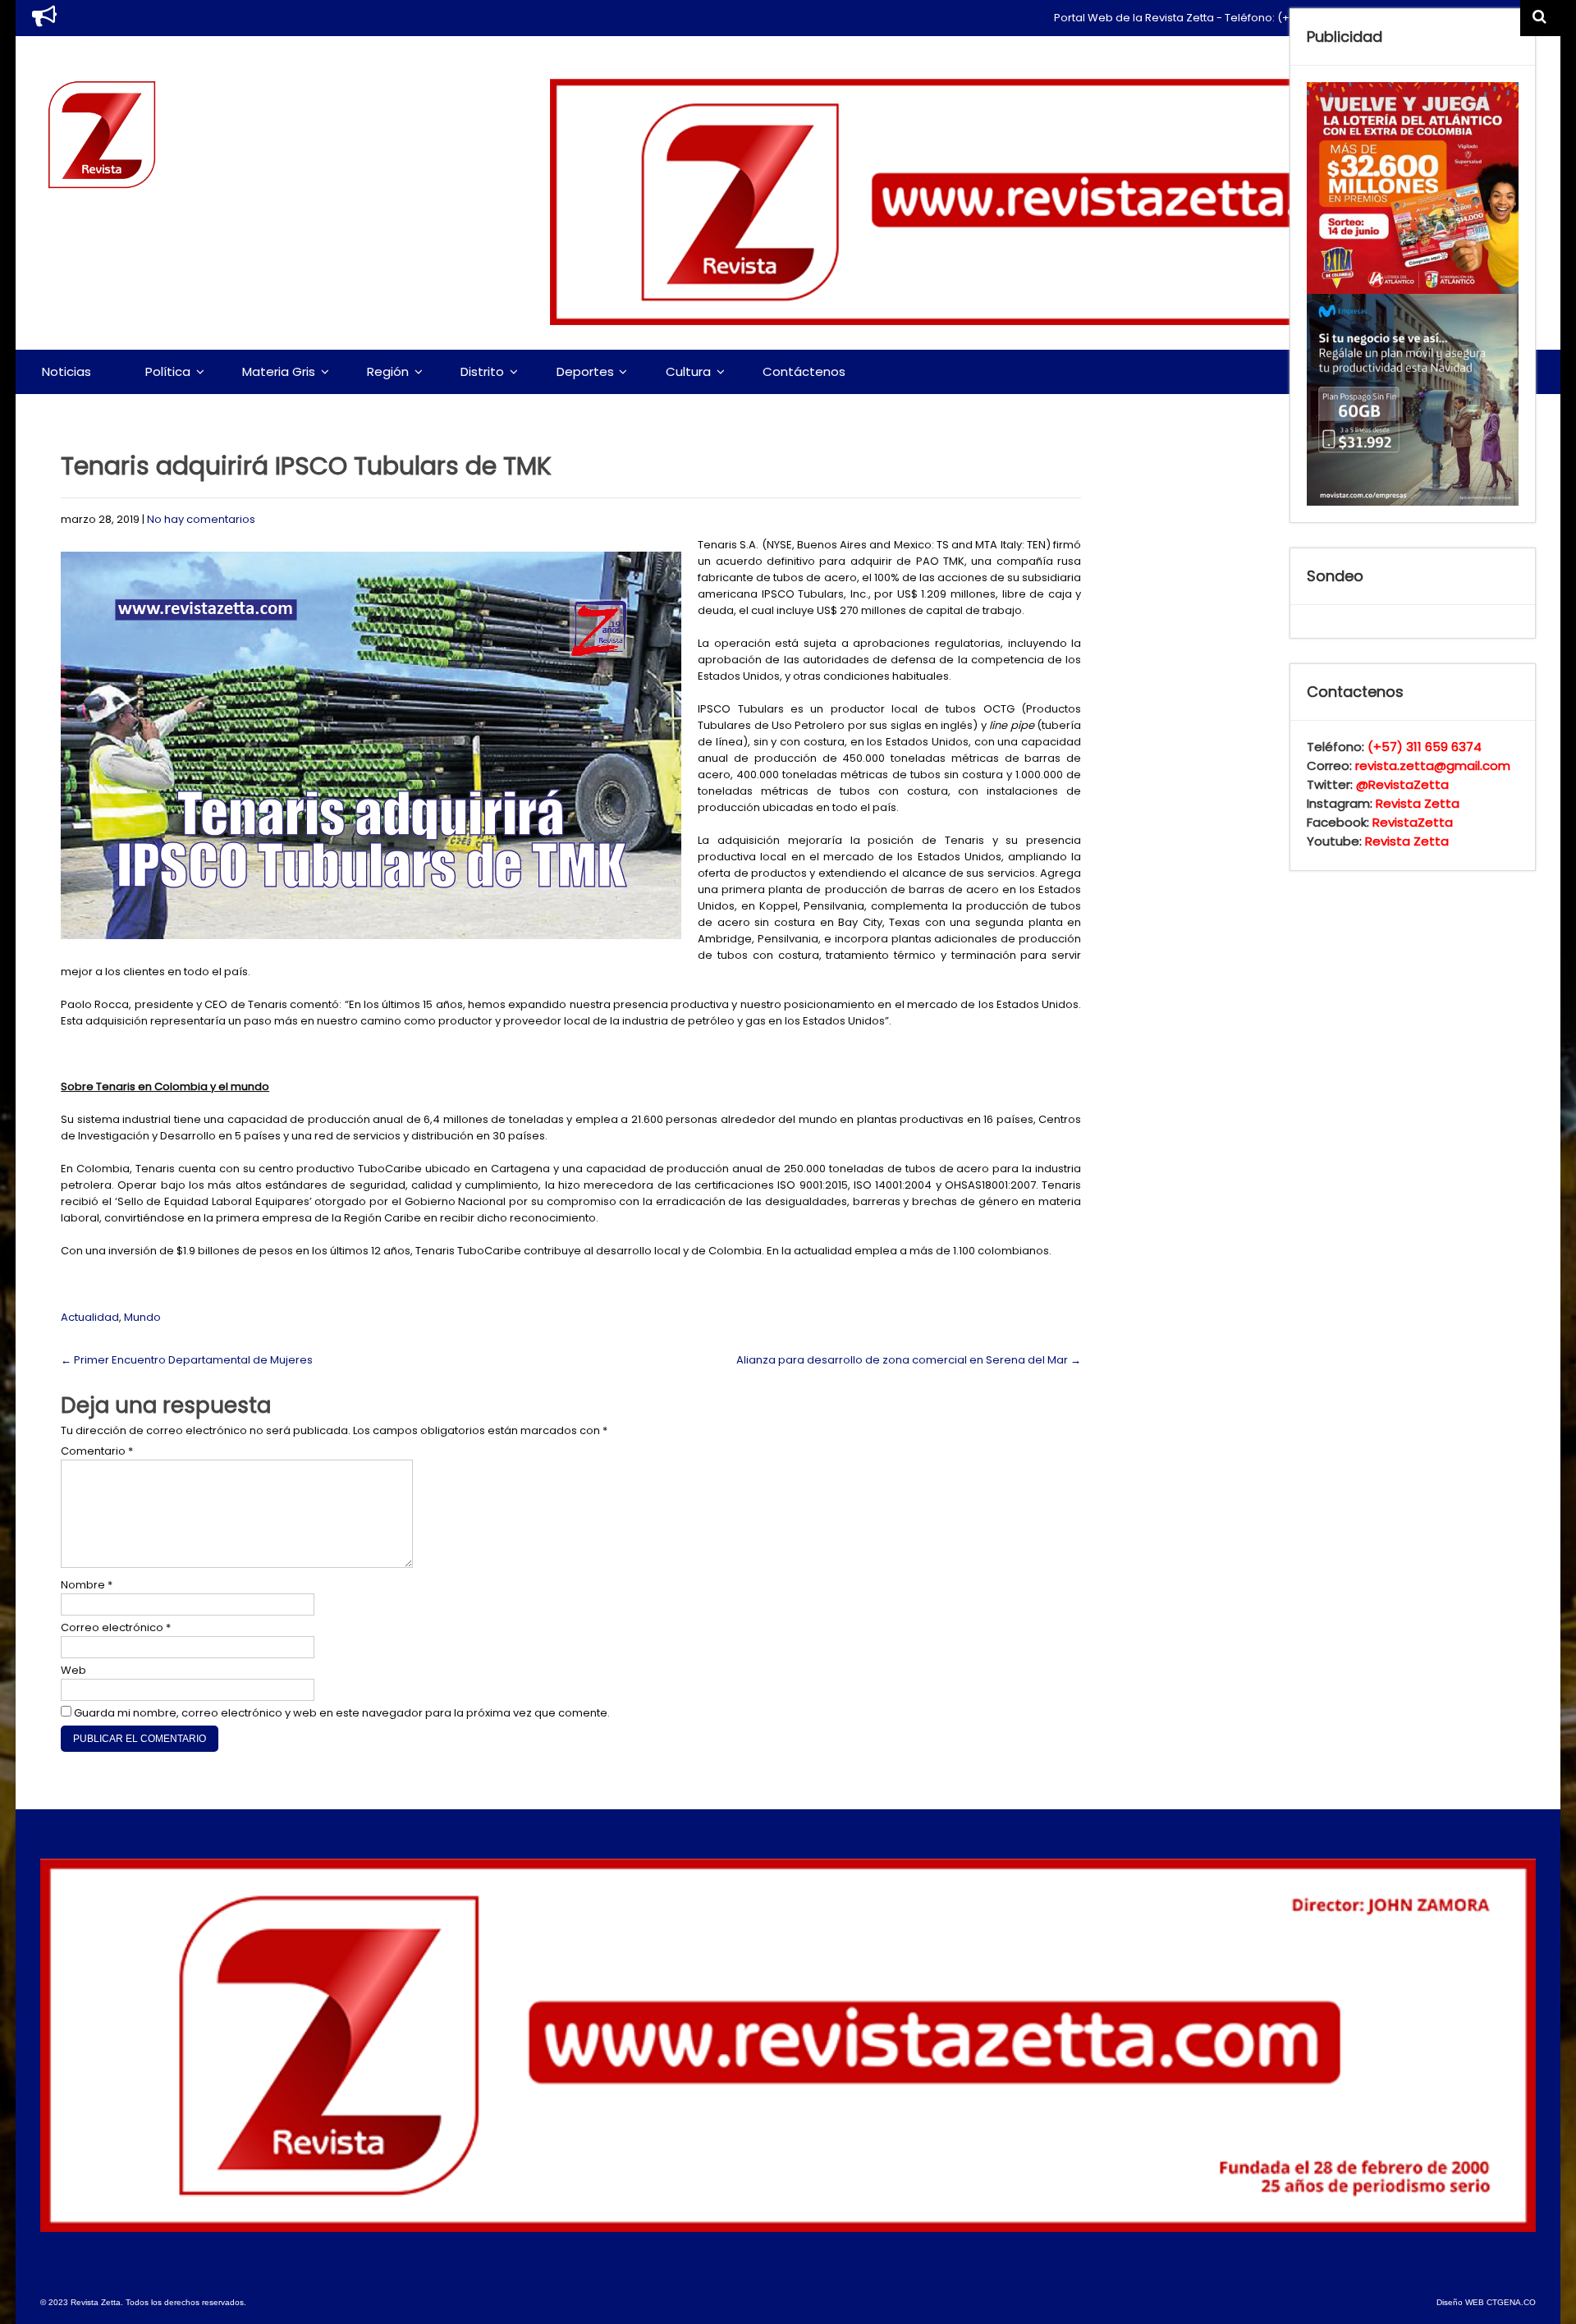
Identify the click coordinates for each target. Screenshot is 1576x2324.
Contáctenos (804, 371)
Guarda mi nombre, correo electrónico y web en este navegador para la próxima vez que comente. (342, 1713)
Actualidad (90, 1317)
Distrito (482, 371)
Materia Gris (279, 371)
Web (73, 1670)
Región (388, 371)
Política (168, 371)
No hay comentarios (201, 519)
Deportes (585, 371)
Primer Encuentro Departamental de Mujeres (187, 1360)
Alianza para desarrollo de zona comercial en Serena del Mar (909, 1360)
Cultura (688, 371)
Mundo (142, 1317)
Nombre (87, 1585)
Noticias (66, 371)
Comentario (97, 1451)
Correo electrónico (116, 1627)
